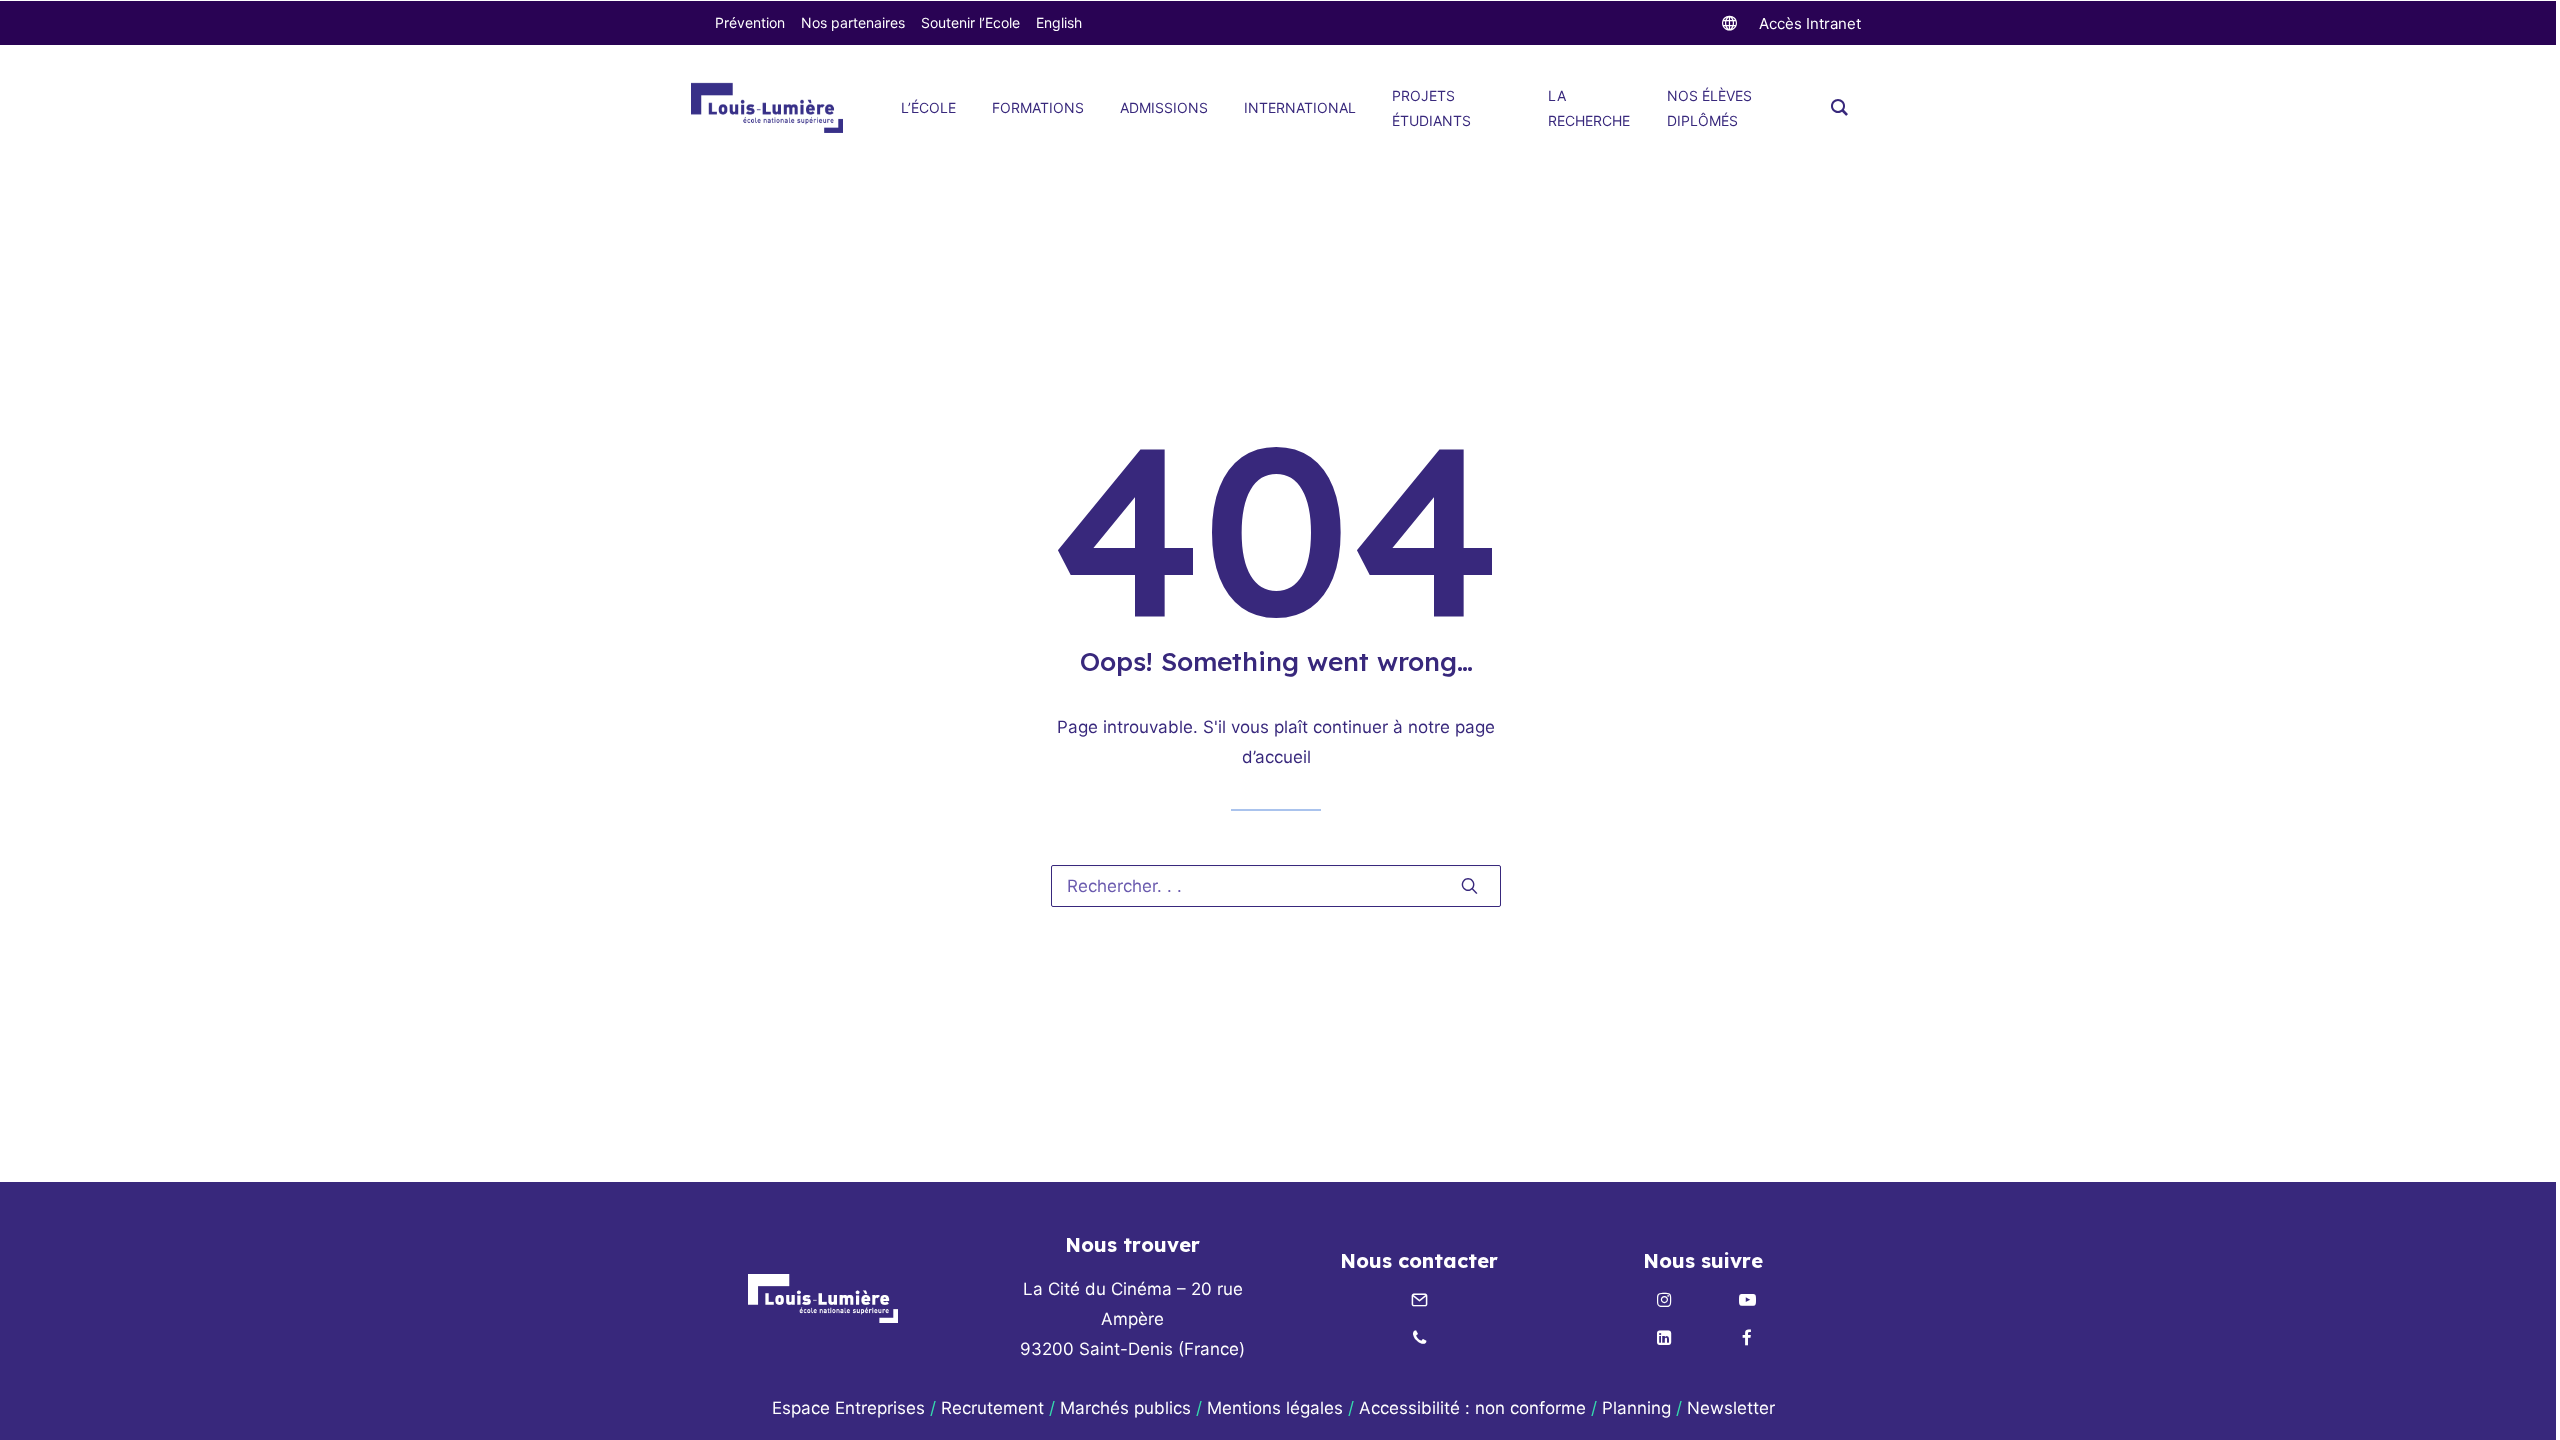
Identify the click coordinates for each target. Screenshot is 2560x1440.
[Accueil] (823, 1298)
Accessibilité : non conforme (1472, 1408)
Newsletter (1733, 1408)
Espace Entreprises (848, 1408)
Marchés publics (1125, 1408)
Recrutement (992, 1408)
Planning (1636, 1408)
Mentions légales (1275, 1408)
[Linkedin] (1664, 1339)
